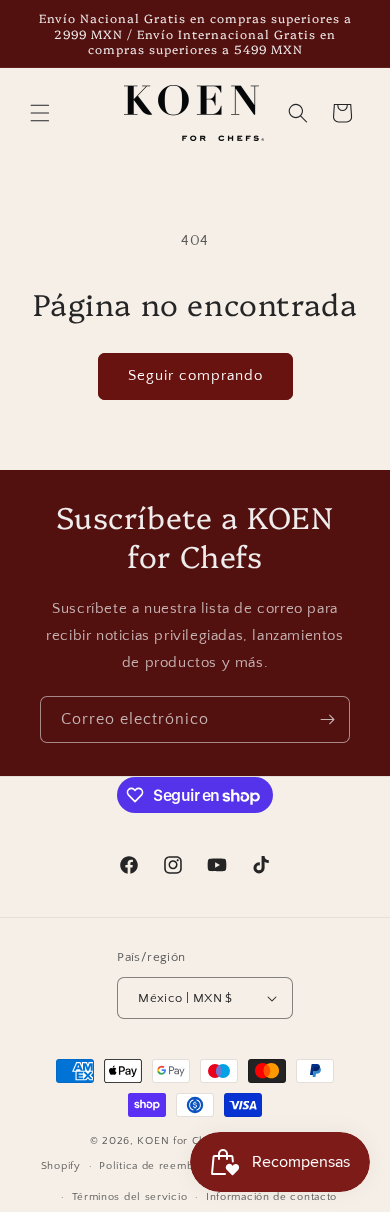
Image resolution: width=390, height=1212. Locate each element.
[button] (40, 113)
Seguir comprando (195, 375)
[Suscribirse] (327, 719)
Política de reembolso (157, 1166)
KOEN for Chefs (179, 1141)
